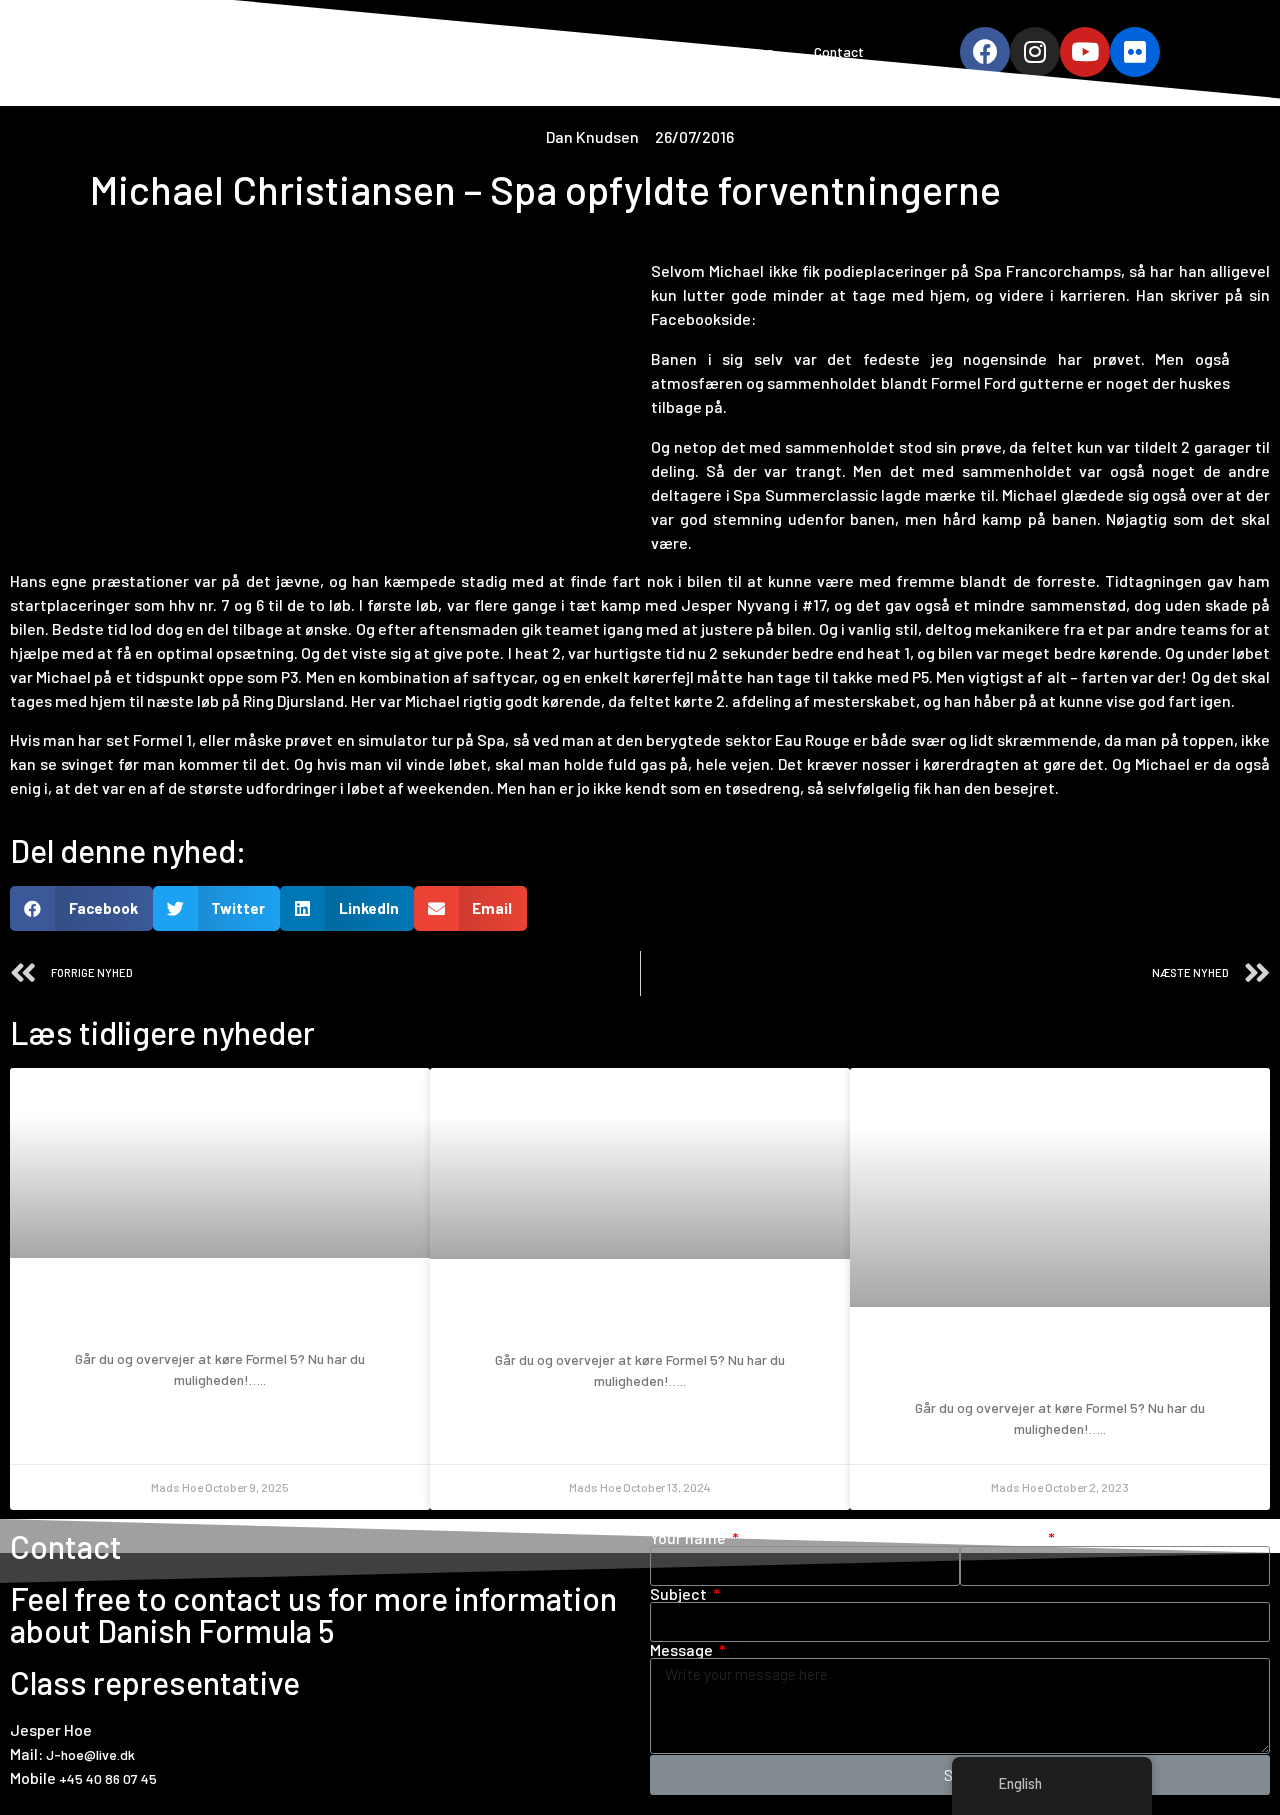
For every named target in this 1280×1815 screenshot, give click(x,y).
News (757, 51)
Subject (680, 1594)
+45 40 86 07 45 (108, 1778)
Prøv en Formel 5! (220, 1313)
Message (683, 1650)
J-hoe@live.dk (90, 1754)
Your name (689, 1538)
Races (681, 51)
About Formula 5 (572, 51)
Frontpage (449, 51)
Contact (839, 51)
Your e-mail (1002, 1538)
